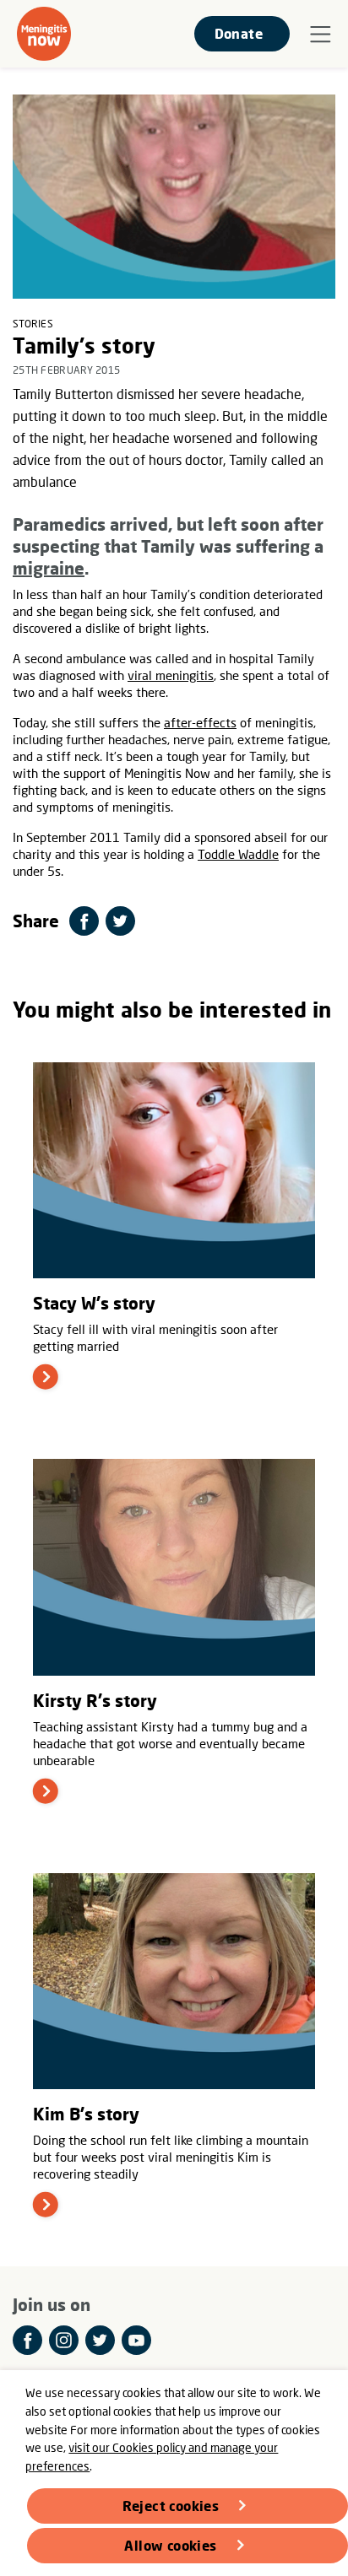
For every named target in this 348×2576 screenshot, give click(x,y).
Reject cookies (171, 2506)
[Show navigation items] (321, 35)
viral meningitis (171, 675)
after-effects (200, 722)
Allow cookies (170, 2545)
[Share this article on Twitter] (120, 921)
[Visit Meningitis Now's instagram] (64, 2340)
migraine (49, 568)
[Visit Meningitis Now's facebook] (27, 2340)
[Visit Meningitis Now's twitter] (100, 2340)
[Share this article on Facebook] (84, 921)
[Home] (44, 34)
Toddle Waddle (238, 854)
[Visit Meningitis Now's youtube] (136, 2340)
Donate (239, 33)
